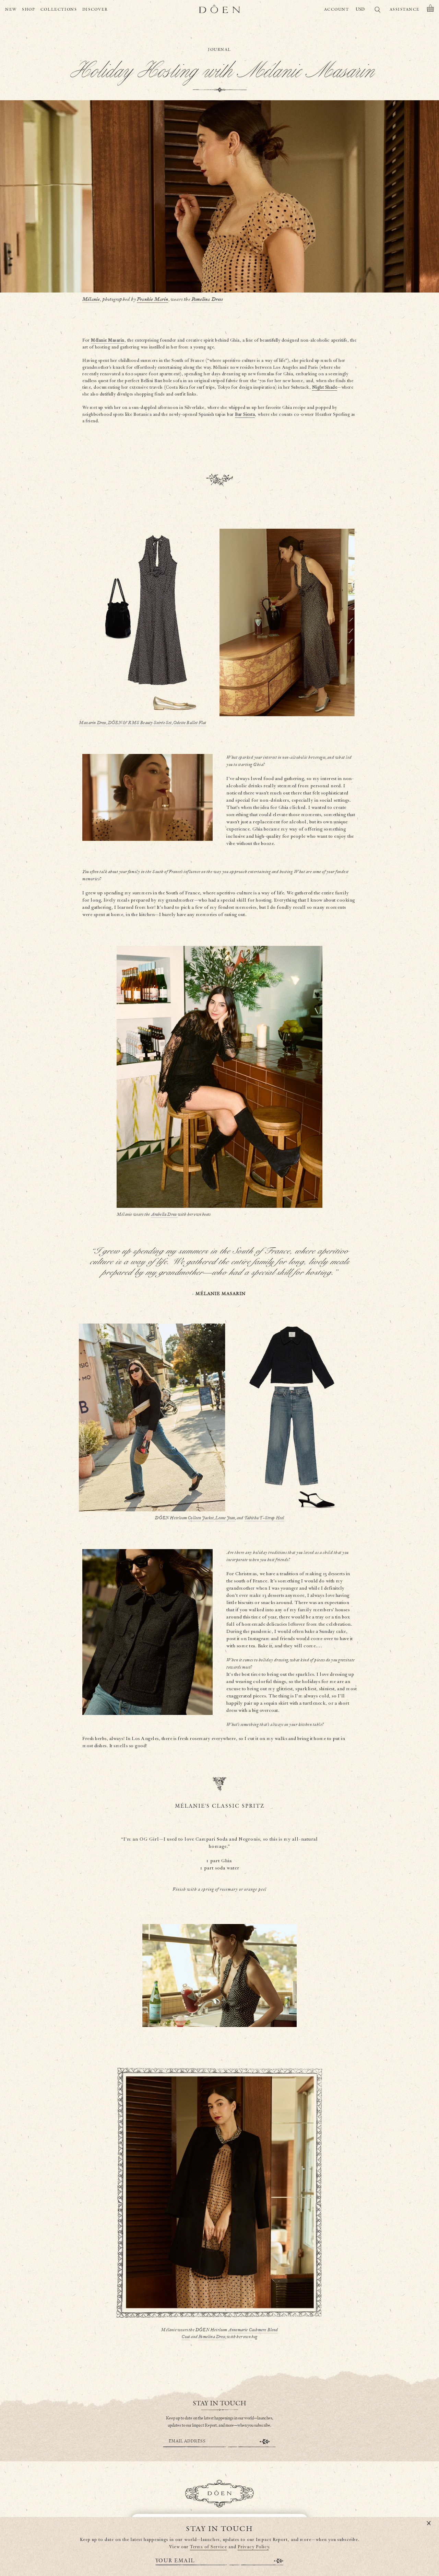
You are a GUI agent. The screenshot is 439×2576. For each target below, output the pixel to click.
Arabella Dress (164, 1215)
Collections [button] (59, 9)
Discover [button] (95, 9)
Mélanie (91, 299)
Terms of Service (209, 2547)
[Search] (377, 11)
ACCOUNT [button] (337, 9)
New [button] (11, 9)
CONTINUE (265, 2442)
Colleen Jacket (201, 1518)
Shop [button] (29, 9)
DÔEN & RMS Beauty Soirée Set (140, 723)
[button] (430, 10)
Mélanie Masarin (108, 340)
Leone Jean (225, 1518)
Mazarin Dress (93, 723)
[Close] (429, 2523)
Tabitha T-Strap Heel (264, 1518)
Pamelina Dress (207, 299)
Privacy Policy (253, 2547)
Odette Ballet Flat (190, 723)
